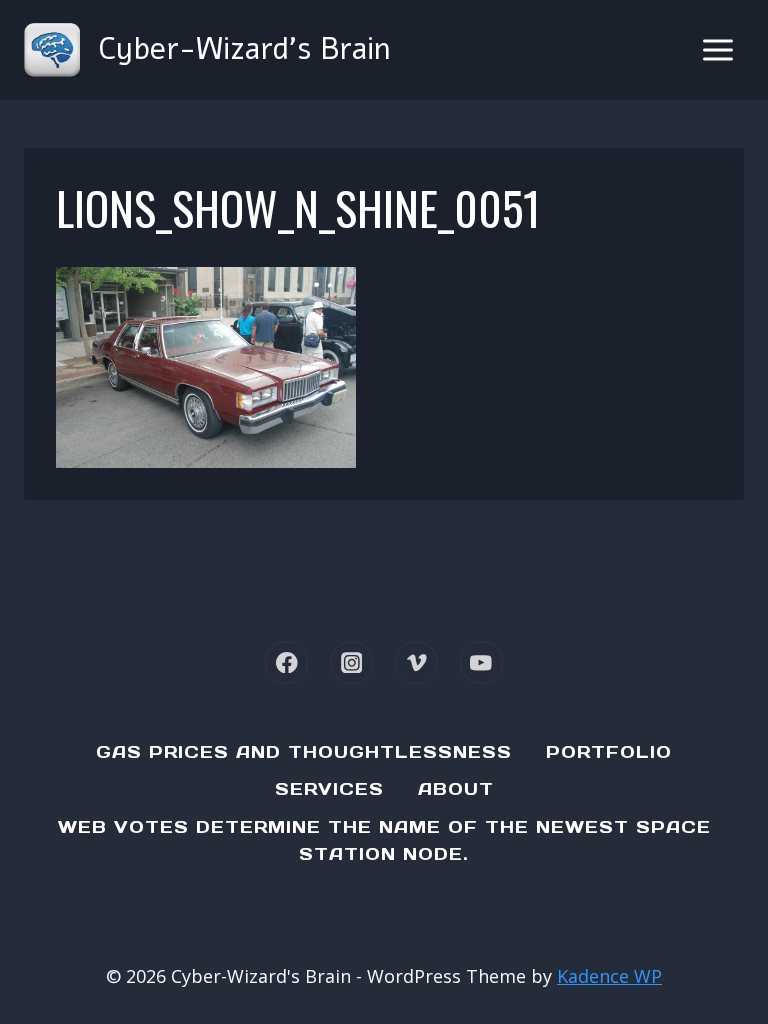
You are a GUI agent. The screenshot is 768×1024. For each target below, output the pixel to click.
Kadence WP (609, 976)
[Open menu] (717, 49)
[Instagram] (351, 662)
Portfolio (609, 752)
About (456, 789)
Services (329, 789)
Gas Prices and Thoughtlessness (304, 752)
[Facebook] (286, 662)
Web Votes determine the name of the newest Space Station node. (384, 840)
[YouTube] (481, 662)
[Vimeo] (416, 662)
